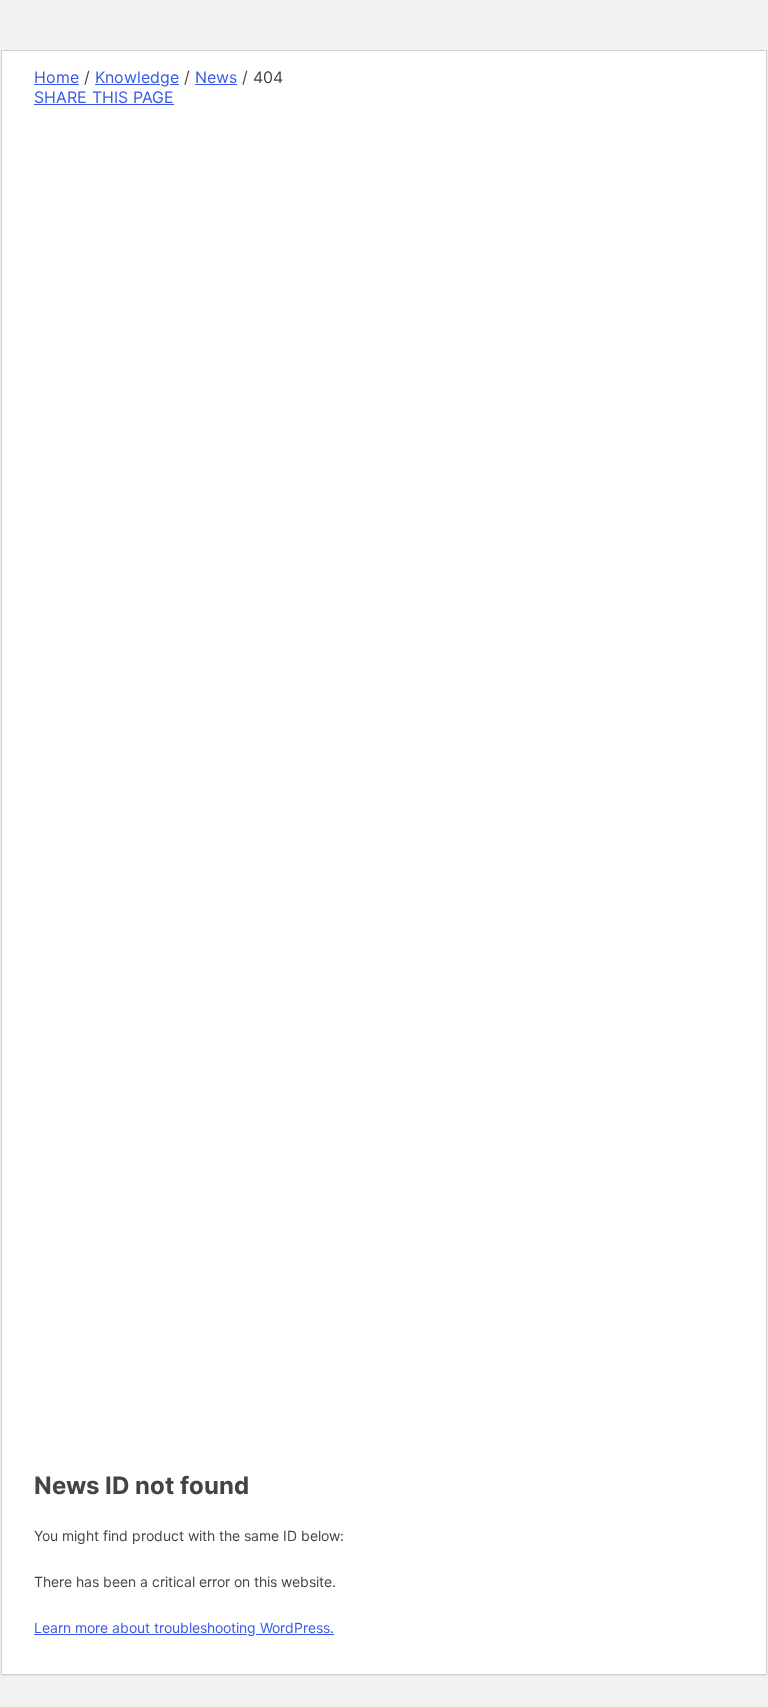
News (216, 77)
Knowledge (137, 77)
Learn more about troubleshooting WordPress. (184, 1627)
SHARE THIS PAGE (104, 97)
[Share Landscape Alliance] (171, 613)
